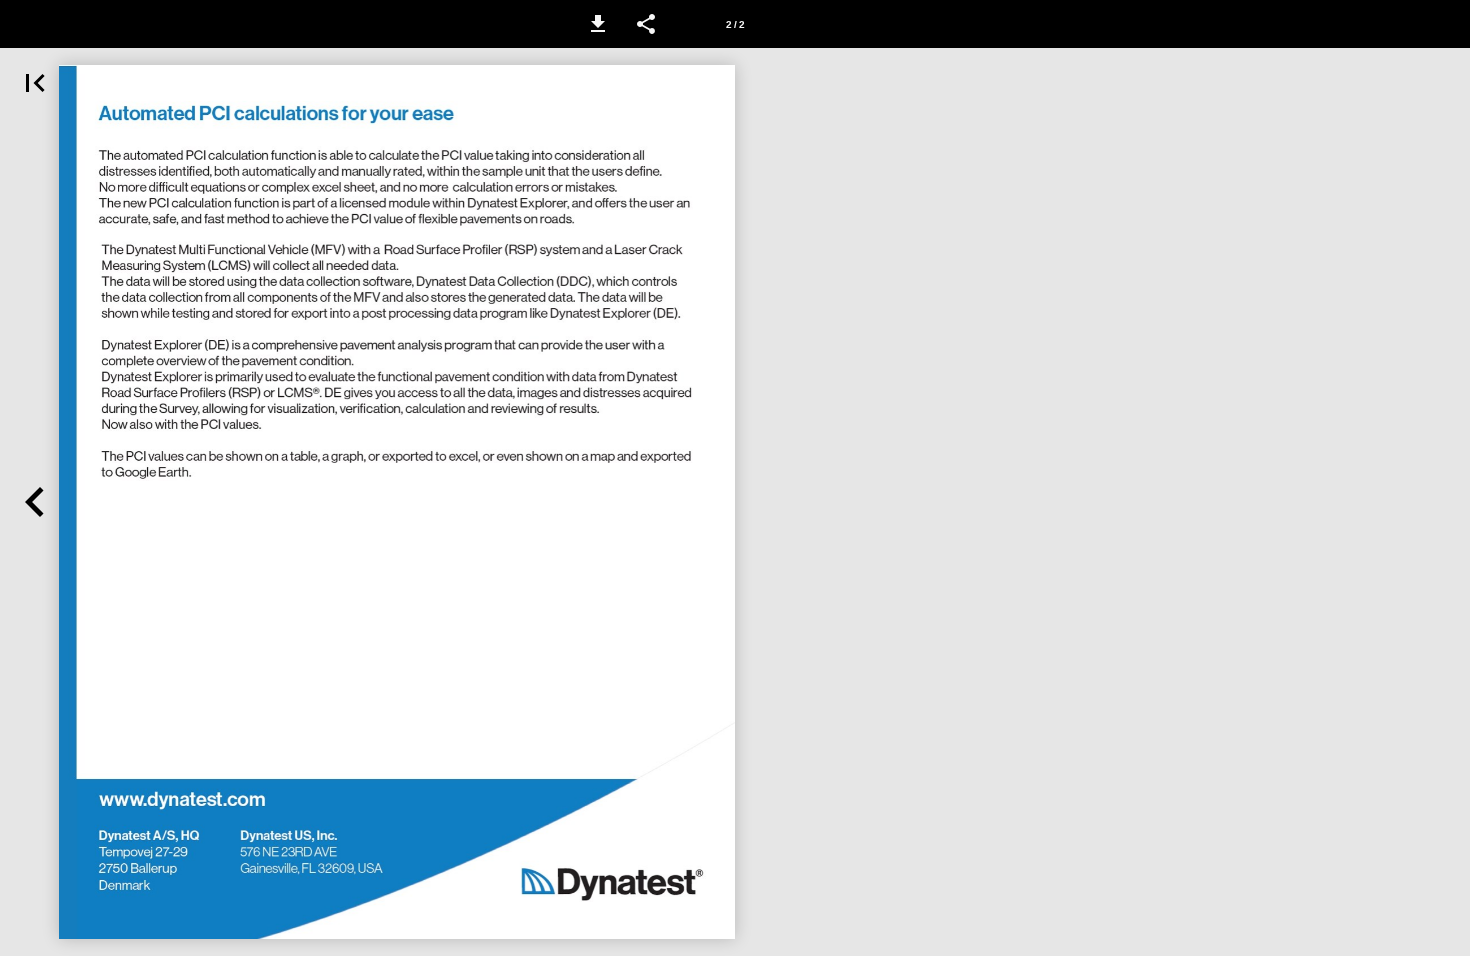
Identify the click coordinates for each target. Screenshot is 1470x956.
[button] (598, 24)
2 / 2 (735, 24)
